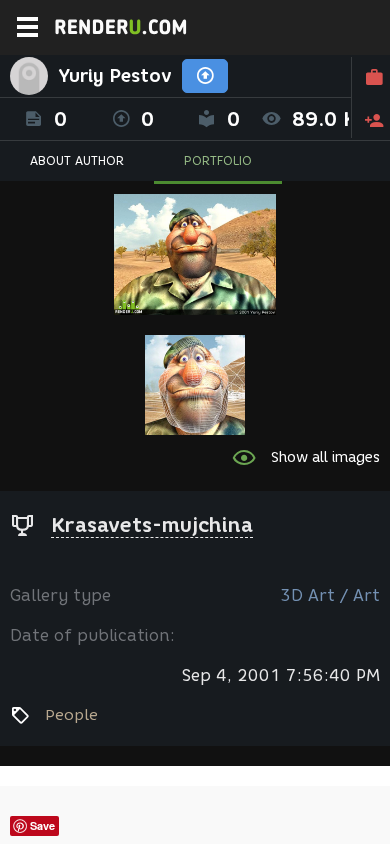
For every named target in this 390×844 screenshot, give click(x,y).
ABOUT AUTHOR (77, 160)
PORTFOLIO (218, 160)
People (71, 715)
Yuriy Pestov (115, 76)
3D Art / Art (330, 595)
